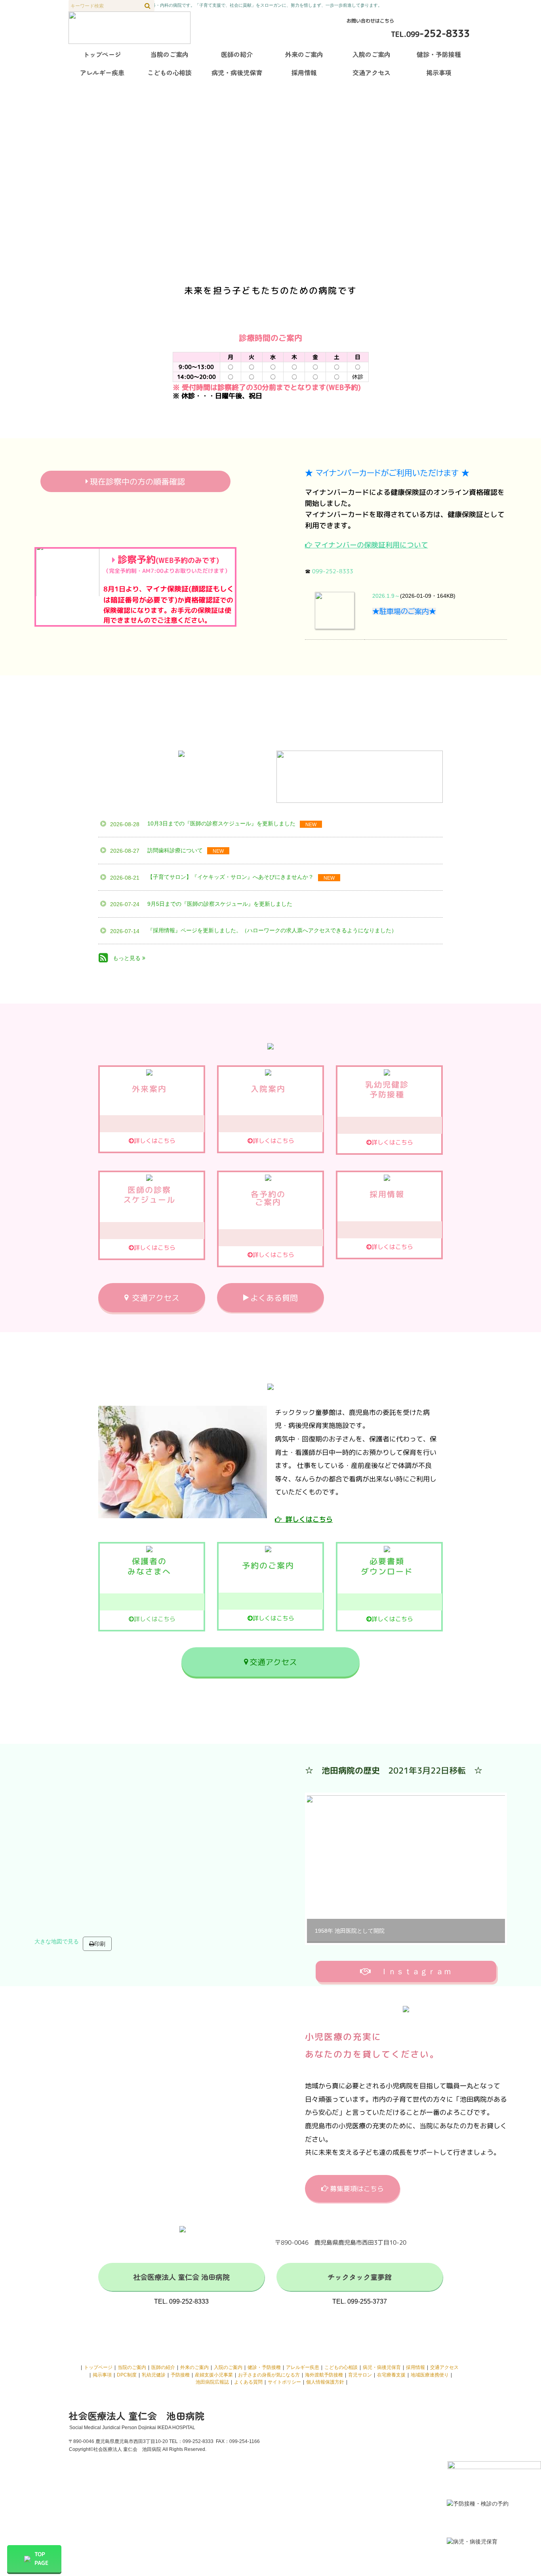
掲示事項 (102, 2375)
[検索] (148, 6)
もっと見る (128, 958)
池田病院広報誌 (212, 2382)
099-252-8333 (333, 571)
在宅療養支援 (391, 2375)
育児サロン (360, 2375)
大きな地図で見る (57, 1941)
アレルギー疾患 (303, 2367)
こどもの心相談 (341, 2367)
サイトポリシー (284, 2382)
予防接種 (180, 2375)
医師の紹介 (163, 2367)
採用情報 (415, 2367)
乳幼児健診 (154, 2375)
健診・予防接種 (264, 2367)
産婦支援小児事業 (214, 2375)
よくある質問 (248, 2382)
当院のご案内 (132, 2367)
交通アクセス (444, 2367)
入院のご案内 (228, 2367)
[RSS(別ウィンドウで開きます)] (103, 959)
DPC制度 (127, 2375)
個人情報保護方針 (325, 2382)
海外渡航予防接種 (324, 2375)
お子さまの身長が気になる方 (269, 2375)
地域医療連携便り (430, 2375)
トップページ (98, 2367)
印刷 (100, 1944)
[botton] (318, 1869)
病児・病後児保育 (382, 2367)
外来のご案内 (194, 2367)
